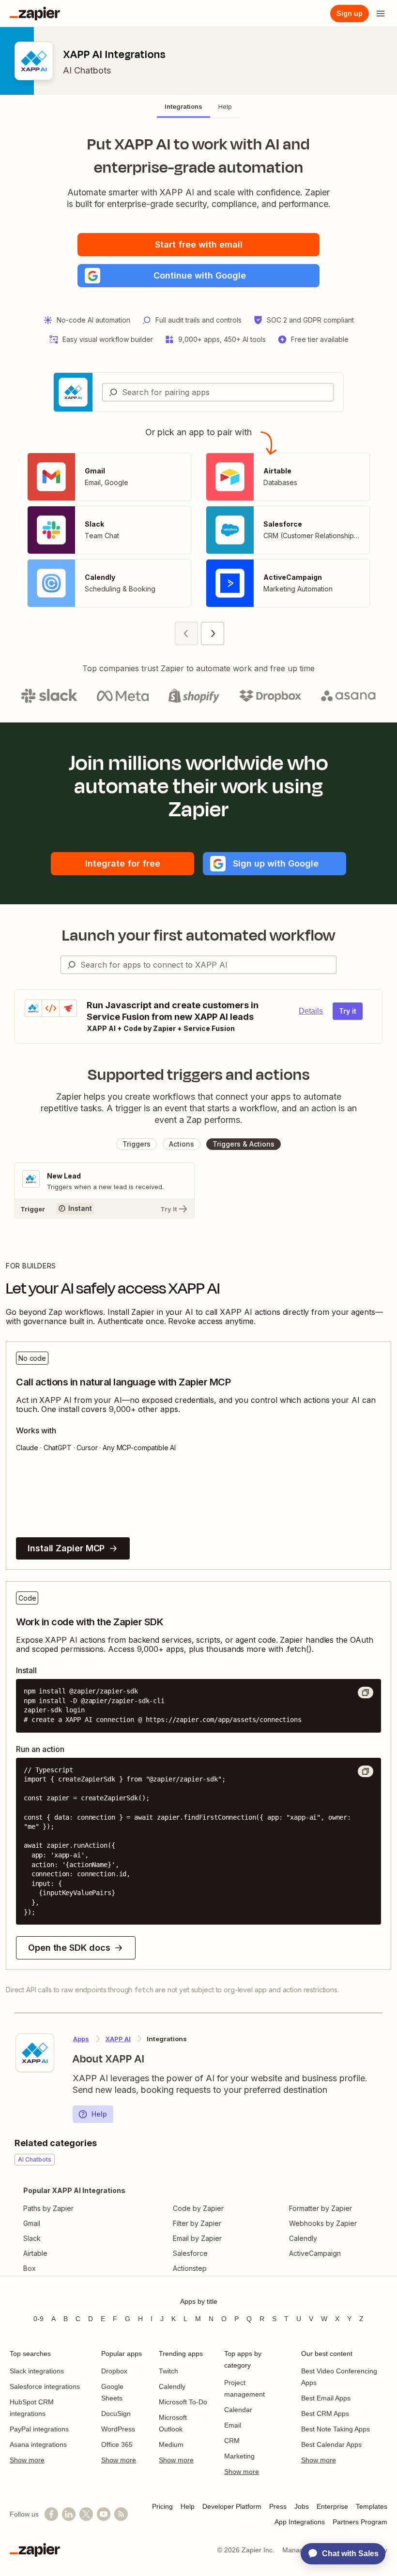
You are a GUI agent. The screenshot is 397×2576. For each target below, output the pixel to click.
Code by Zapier (198, 2208)
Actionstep (190, 2268)
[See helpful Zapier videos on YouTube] (104, 2514)
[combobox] (218, 392)
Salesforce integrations (45, 2386)
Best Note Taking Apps (336, 2429)
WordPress (118, 2429)
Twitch (168, 2371)
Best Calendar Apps (331, 2444)
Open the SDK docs (69, 1948)
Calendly (303, 2238)
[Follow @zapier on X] (86, 2514)
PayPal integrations (39, 2429)
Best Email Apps (326, 2398)
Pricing (162, 2506)
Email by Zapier (197, 2238)
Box (30, 2268)
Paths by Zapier (48, 2208)
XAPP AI (118, 2039)
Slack (32, 2238)
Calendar (238, 2410)
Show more (27, 2460)
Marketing (239, 2456)
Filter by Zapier (197, 2223)
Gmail (32, 2223)
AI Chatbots (87, 70)
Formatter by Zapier (321, 2208)
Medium (171, 2444)
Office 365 (117, 2444)
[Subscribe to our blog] (121, 2514)
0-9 (38, 2319)
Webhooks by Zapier (323, 2223)
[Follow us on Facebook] (51, 2514)
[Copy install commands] (366, 1693)
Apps (81, 2039)
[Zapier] (35, 14)
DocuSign (116, 2414)
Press (278, 2506)
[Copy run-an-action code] (366, 1771)
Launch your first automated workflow (199, 935)
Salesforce (190, 2253)
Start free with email (199, 244)
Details (311, 1011)
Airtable (35, 2253)
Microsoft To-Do (183, 2402)
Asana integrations (38, 2444)
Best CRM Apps (325, 2414)
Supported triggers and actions (199, 1075)
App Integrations (300, 2522)
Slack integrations (37, 2371)
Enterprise (332, 2506)
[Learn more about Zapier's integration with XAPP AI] (35, 2053)
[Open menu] (381, 14)
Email (233, 2425)
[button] (198, 276)
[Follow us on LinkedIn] (69, 2514)
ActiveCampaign (315, 2253)
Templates (372, 2506)
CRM (232, 2441)
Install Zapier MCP (66, 1548)
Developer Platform (232, 2506)
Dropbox (114, 2371)
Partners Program (360, 2522)
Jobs (302, 2506)
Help (99, 2114)
